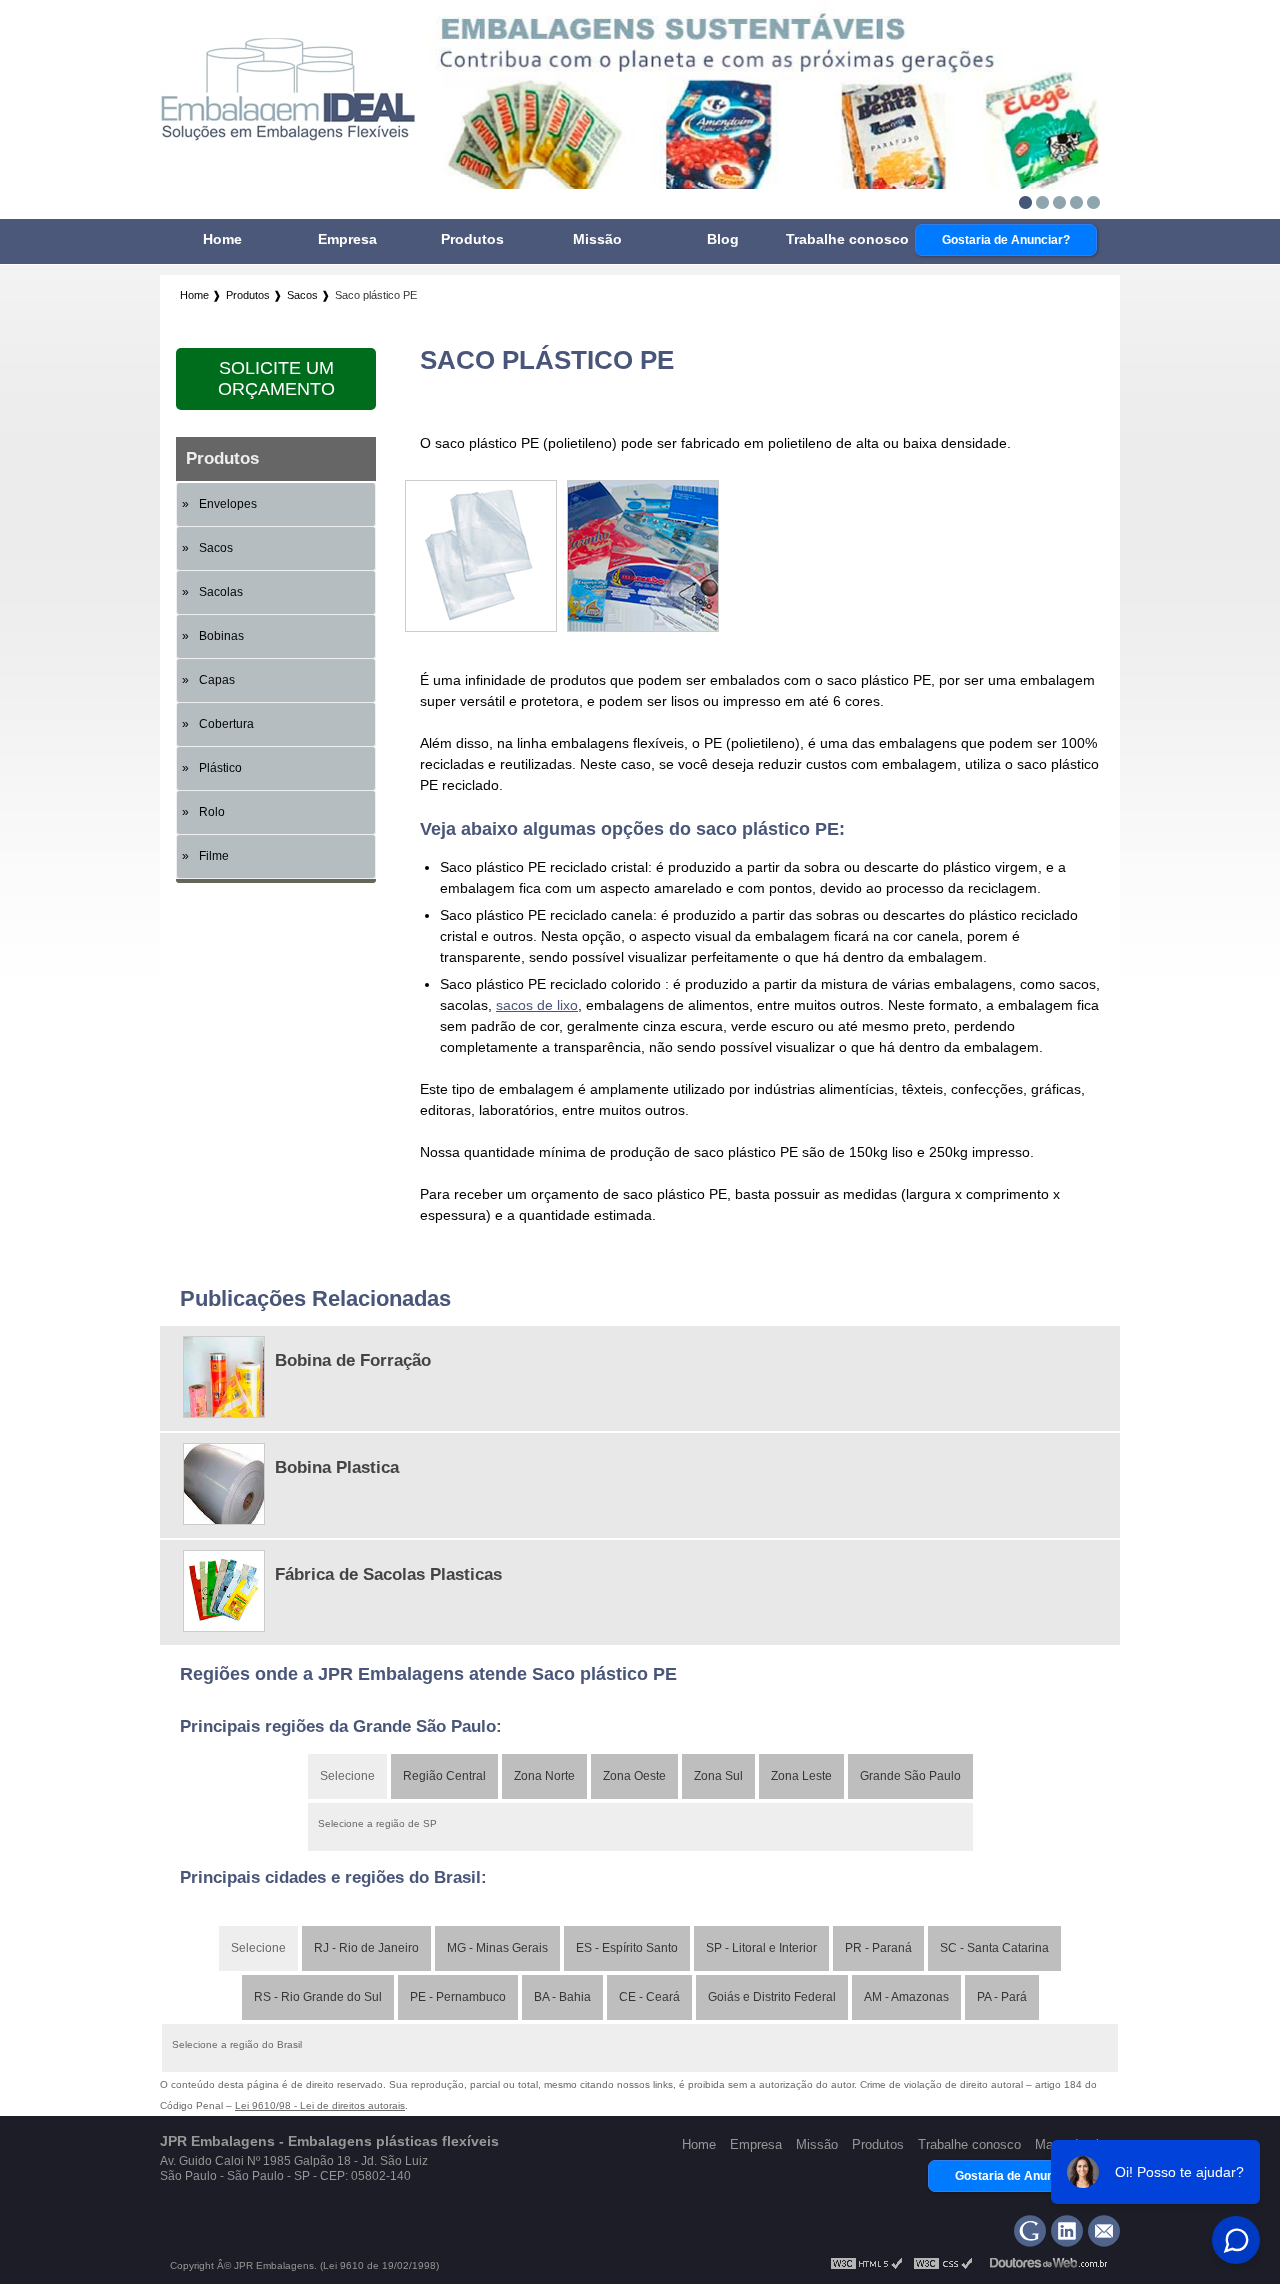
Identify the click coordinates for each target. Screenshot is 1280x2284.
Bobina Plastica (337, 1467)
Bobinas (221, 636)
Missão (597, 239)
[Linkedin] (1067, 2231)
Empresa (347, 239)
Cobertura (226, 724)
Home (222, 239)
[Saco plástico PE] (481, 627)
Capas (217, 680)
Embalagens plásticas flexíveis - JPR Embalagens (289, 95)
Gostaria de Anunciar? (1006, 240)
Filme (214, 856)
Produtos (472, 239)
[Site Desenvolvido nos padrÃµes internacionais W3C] (943, 2266)
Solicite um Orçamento (276, 378)
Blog (723, 239)
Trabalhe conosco (847, 239)
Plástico (220, 768)
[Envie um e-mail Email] (1104, 2231)
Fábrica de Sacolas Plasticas (388, 1574)
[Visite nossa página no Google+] (1030, 2231)
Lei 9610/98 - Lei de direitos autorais (320, 2105)
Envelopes (228, 504)
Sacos (216, 548)
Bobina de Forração (353, 1360)
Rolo (212, 812)
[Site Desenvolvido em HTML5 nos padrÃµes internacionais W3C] (867, 2266)
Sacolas (221, 592)
